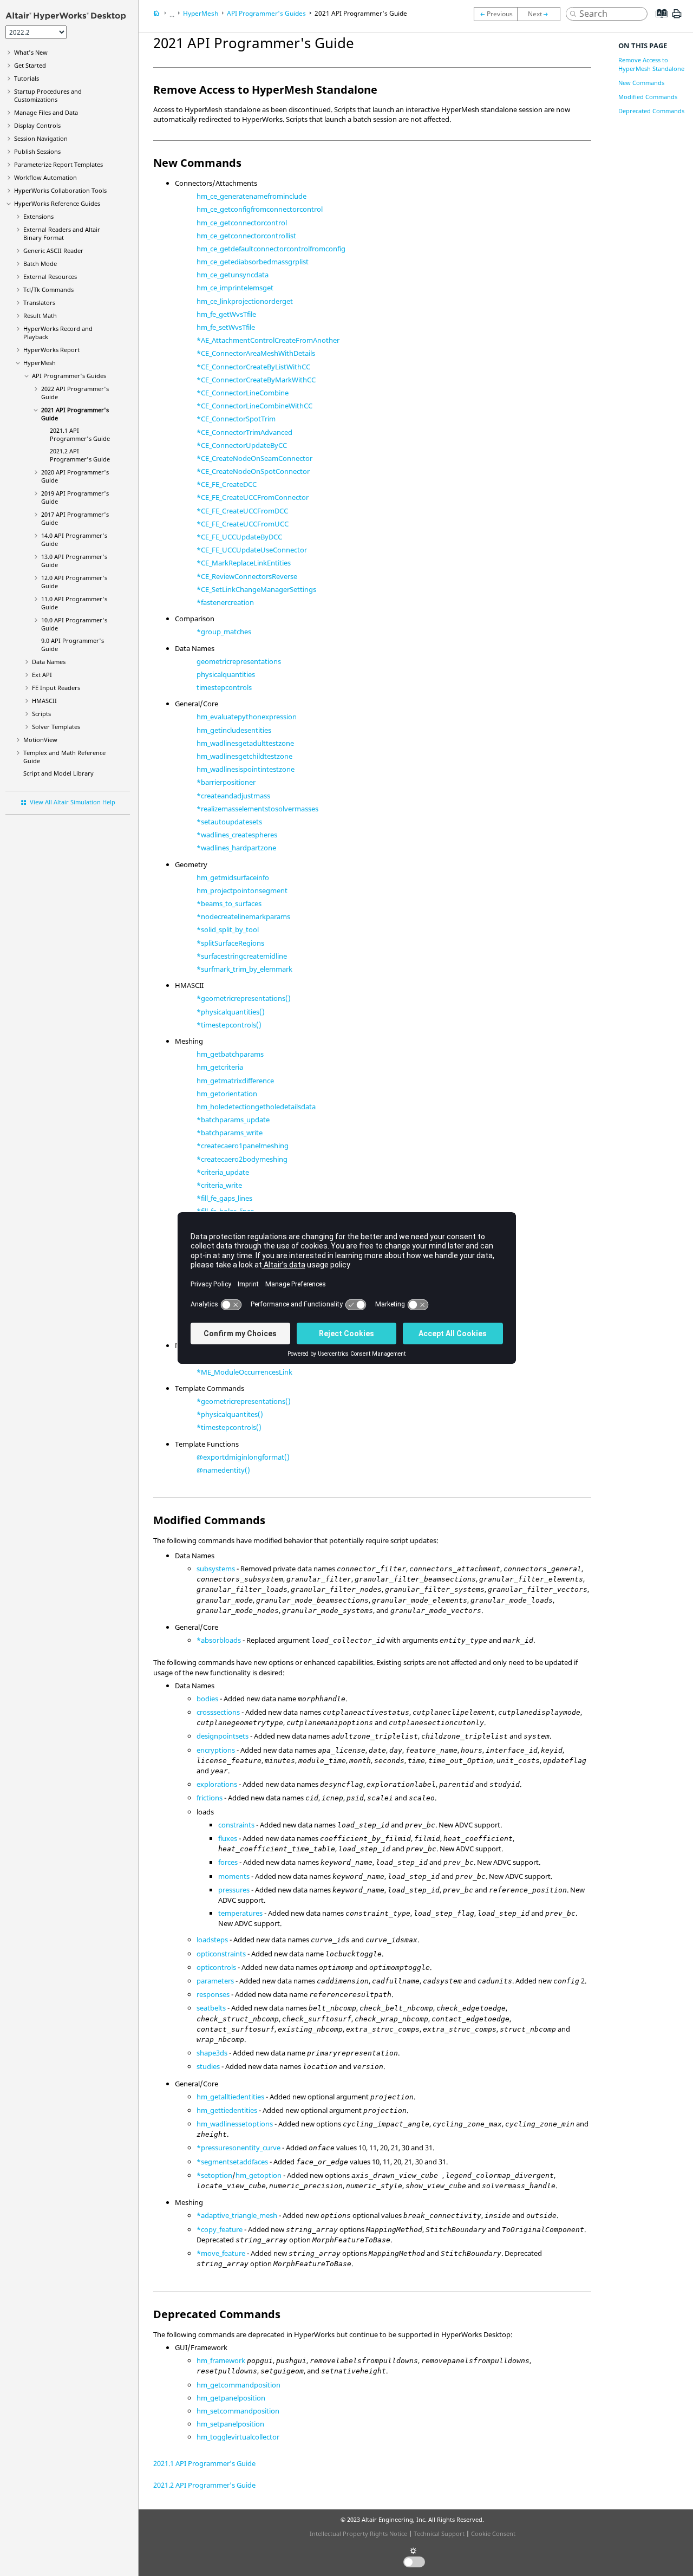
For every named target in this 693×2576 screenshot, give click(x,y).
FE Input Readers (56, 688)
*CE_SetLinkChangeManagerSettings (256, 589)
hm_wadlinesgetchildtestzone (244, 756)
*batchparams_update (233, 1120)
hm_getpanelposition (231, 2398)
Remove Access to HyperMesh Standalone (651, 64)
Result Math (40, 316)
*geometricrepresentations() (244, 998)
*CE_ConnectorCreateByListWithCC (253, 367)
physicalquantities (226, 674)
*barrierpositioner (226, 782)
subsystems (216, 1569)
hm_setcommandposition (238, 2411)
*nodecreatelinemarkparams (243, 916)
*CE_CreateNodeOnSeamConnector (254, 458)
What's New (31, 52)
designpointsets (223, 1736)
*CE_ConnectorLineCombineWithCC (254, 406)
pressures (234, 1890)
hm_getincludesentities (234, 730)
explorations (217, 1784)
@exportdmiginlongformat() (243, 1457)
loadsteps (212, 1940)
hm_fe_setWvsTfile (226, 327)
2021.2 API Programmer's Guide (80, 455)
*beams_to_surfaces (229, 903)
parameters (215, 1981)
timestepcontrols (224, 687)
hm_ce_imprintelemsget (235, 288)
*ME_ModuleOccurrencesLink (244, 1372)
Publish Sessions (37, 151)
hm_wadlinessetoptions (235, 2124)
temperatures (240, 1913)
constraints (236, 1825)
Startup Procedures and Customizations (48, 95)
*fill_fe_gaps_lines (224, 1198)
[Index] (658, 22)
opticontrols (216, 1967)
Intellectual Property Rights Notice (358, 2533)
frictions (210, 1798)
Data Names (49, 662)
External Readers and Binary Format (62, 233)
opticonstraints (221, 1954)
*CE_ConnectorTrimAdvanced (244, 432)
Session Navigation (41, 138)
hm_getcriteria (220, 1067)
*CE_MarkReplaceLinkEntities (244, 563)
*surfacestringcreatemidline (242, 956)
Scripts (41, 714)
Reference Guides (57, 203)
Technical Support (439, 2533)
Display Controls (37, 125)
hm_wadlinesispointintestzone (246, 769)
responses (213, 1994)
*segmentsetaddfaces (232, 2162)
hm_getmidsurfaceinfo (233, 877)
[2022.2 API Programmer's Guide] (495, 14)
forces (228, 1862)
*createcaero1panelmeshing (243, 1146)
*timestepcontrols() (229, 1025)
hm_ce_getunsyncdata (233, 275)
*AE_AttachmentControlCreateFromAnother (268, 340)
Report (51, 350)
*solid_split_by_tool (228, 929)
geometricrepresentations (239, 661)
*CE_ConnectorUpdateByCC (242, 445)
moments (234, 1876)
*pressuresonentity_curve (238, 2148)
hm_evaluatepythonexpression (247, 717)
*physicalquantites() (230, 1414)
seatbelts (211, 2008)
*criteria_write (219, 1185)
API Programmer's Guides (69, 376)
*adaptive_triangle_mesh (237, 2215)
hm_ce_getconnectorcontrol (242, 223)
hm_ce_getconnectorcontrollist (246, 236)
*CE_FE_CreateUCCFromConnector (253, 497)
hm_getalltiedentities (230, 2097)
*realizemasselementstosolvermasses (257, 809)
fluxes (228, 1838)
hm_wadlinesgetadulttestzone (245, 743)
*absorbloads (219, 1640)
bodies (207, 1699)
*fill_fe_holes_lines (225, 1211)
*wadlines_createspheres (237, 835)
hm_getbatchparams (230, 1054)
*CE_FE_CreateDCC (227, 484)
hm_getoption (259, 2175)
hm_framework (221, 2360)
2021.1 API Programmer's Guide (80, 434)
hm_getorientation (227, 1094)
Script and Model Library (58, 773)
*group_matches (224, 632)
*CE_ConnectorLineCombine (243, 393)
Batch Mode (40, 264)
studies (208, 2066)
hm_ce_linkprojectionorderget (245, 301)
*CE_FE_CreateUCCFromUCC (243, 524)
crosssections (218, 1712)
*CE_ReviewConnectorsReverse (247, 576)
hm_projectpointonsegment (242, 890)
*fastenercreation (225, 602)
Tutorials (27, 78)
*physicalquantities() (231, 1012)
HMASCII (44, 701)
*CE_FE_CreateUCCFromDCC (242, 511)
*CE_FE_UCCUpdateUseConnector (252, 550)
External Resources (50, 277)
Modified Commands (648, 97)
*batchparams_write (230, 1133)
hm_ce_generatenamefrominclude (251, 196)
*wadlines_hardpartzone (236, 848)
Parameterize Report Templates (58, 164)
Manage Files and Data (46, 112)
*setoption (214, 2175)
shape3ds (212, 2053)
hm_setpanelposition (230, 2424)
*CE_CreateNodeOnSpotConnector (253, 471)
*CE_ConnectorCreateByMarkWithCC (256, 380)
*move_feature (221, 2253)
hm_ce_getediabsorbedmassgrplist (253, 262)
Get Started (30, 65)
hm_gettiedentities (227, 2110)
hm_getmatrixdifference (235, 1081)
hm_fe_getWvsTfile (226, 314)
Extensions (38, 216)
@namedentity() (223, 1470)
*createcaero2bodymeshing (242, 1159)
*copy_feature (220, 2229)
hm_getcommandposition (238, 2385)
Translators (39, 303)
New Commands (641, 83)
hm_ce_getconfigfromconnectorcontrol (260, 209)
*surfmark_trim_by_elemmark (244, 969)
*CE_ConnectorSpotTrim (236, 419)
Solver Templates (56, 727)
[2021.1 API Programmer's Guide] (541, 14)
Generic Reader (53, 251)
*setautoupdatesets (229, 822)
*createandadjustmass (233, 796)
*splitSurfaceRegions (230, 943)
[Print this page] (677, 18)
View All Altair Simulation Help (73, 802)
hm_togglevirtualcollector (238, 2437)
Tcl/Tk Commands (48, 290)
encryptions (216, 1750)
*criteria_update (223, 1172)
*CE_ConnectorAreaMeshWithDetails (256, 353)
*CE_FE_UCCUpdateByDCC (239, 537)
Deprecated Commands (651, 111)
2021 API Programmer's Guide (361, 13)
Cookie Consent (493, 2533)
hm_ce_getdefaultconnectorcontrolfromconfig (271, 249)
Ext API (42, 675)
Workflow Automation (45, 177)
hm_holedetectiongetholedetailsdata (256, 1107)
